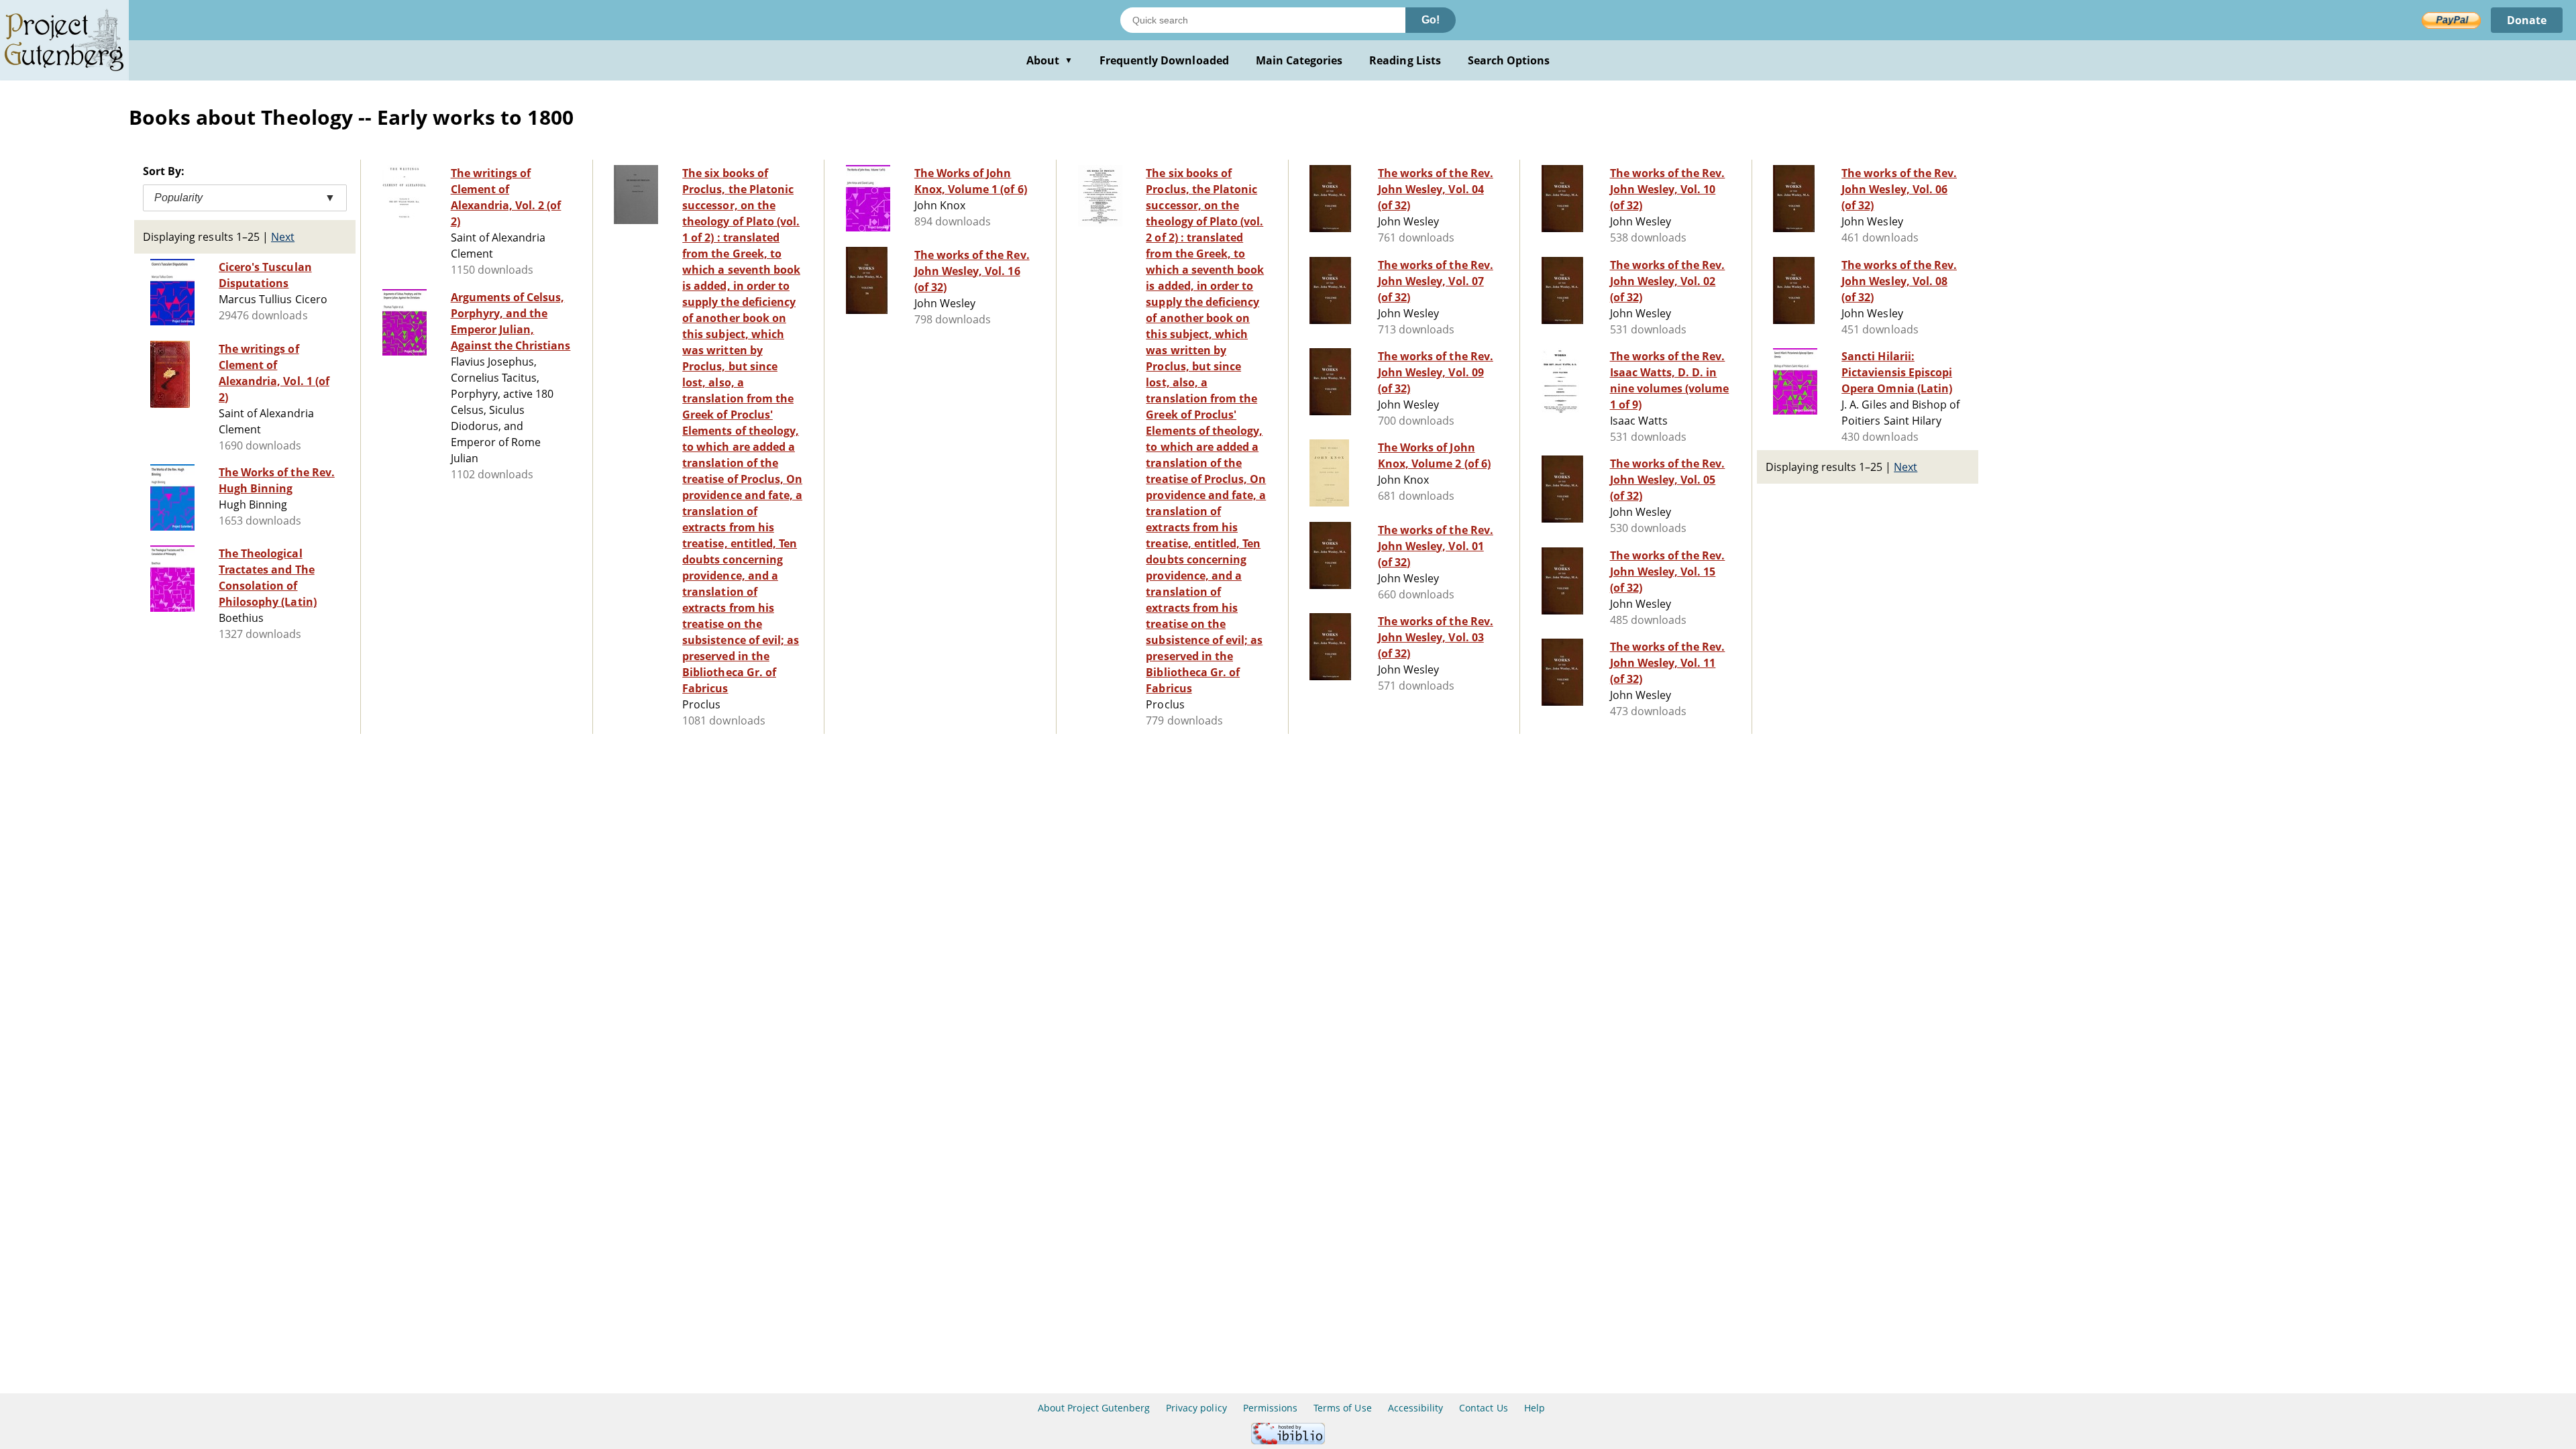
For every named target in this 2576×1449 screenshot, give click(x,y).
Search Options (1509, 60)
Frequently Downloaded (1164, 60)
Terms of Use (1342, 1408)
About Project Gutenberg (1094, 1408)
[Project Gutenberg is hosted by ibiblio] (1288, 1441)
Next (283, 237)
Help (1535, 1408)
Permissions (1270, 1408)
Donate (2527, 20)
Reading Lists (1405, 60)
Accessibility (1416, 1408)
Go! (1431, 20)
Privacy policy (1196, 1408)
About (1050, 60)
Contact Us (1483, 1408)
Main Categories (1299, 60)
